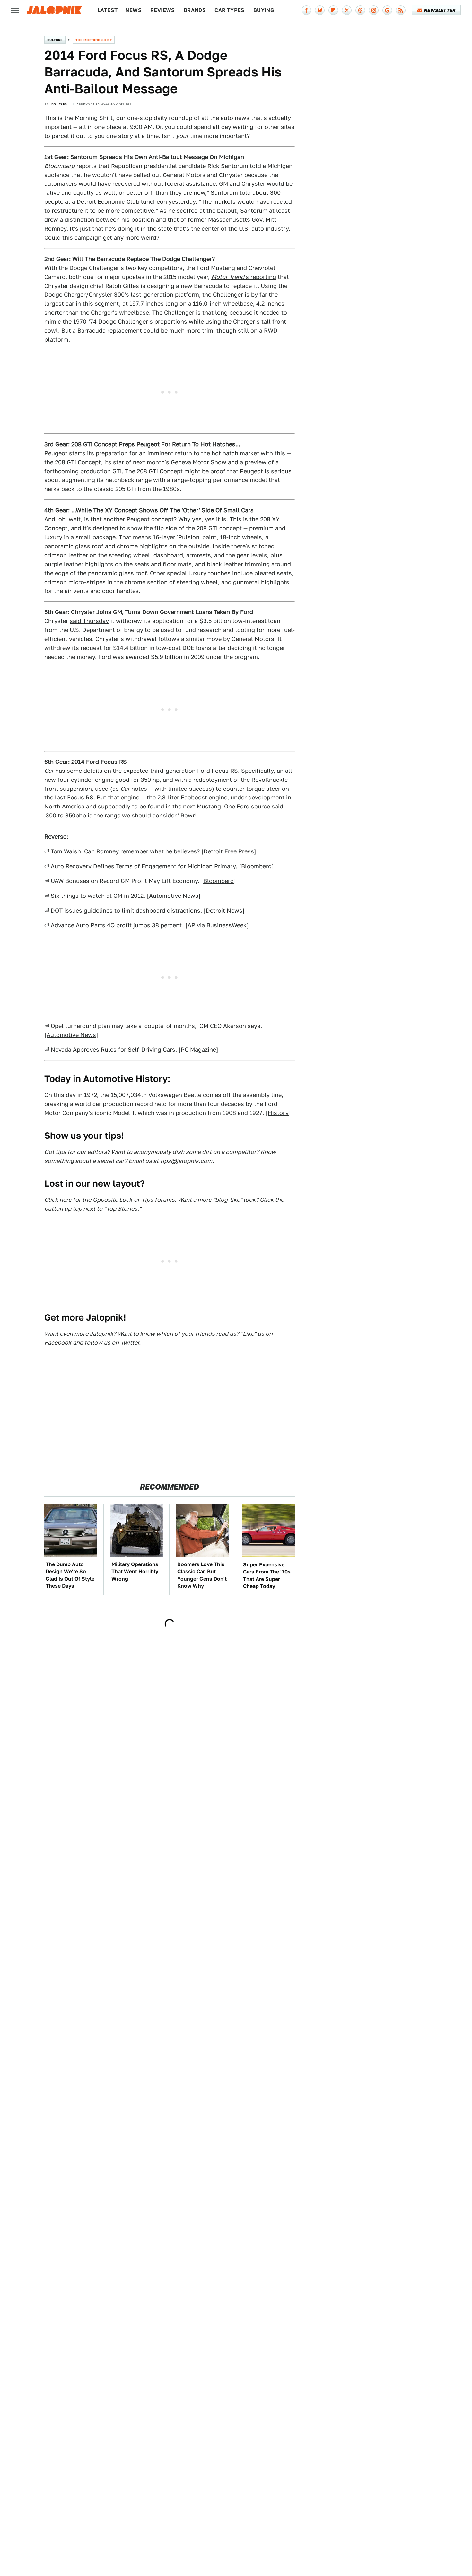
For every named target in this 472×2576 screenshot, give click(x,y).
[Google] (387, 10)
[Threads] (360, 10)
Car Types (230, 10)
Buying (264, 10)
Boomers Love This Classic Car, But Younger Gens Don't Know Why (202, 1575)
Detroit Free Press (229, 851)
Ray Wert (60, 103)
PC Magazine (198, 1050)
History (278, 1113)
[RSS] (401, 10)
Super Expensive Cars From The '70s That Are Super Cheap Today (267, 1575)
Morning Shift (94, 118)
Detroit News (224, 910)
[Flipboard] (333, 10)
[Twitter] (347, 10)
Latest (108, 10)
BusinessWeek (227, 925)
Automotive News (174, 896)
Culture (55, 40)
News (133, 10)
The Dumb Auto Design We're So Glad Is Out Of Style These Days (70, 1575)
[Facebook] (306, 10)
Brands (195, 10)
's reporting (244, 277)
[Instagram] (374, 10)
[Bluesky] (320, 10)
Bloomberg (256, 866)
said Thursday (89, 621)
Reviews (163, 10)
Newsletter (440, 10)
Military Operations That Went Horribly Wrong (135, 1572)
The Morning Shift (94, 40)
